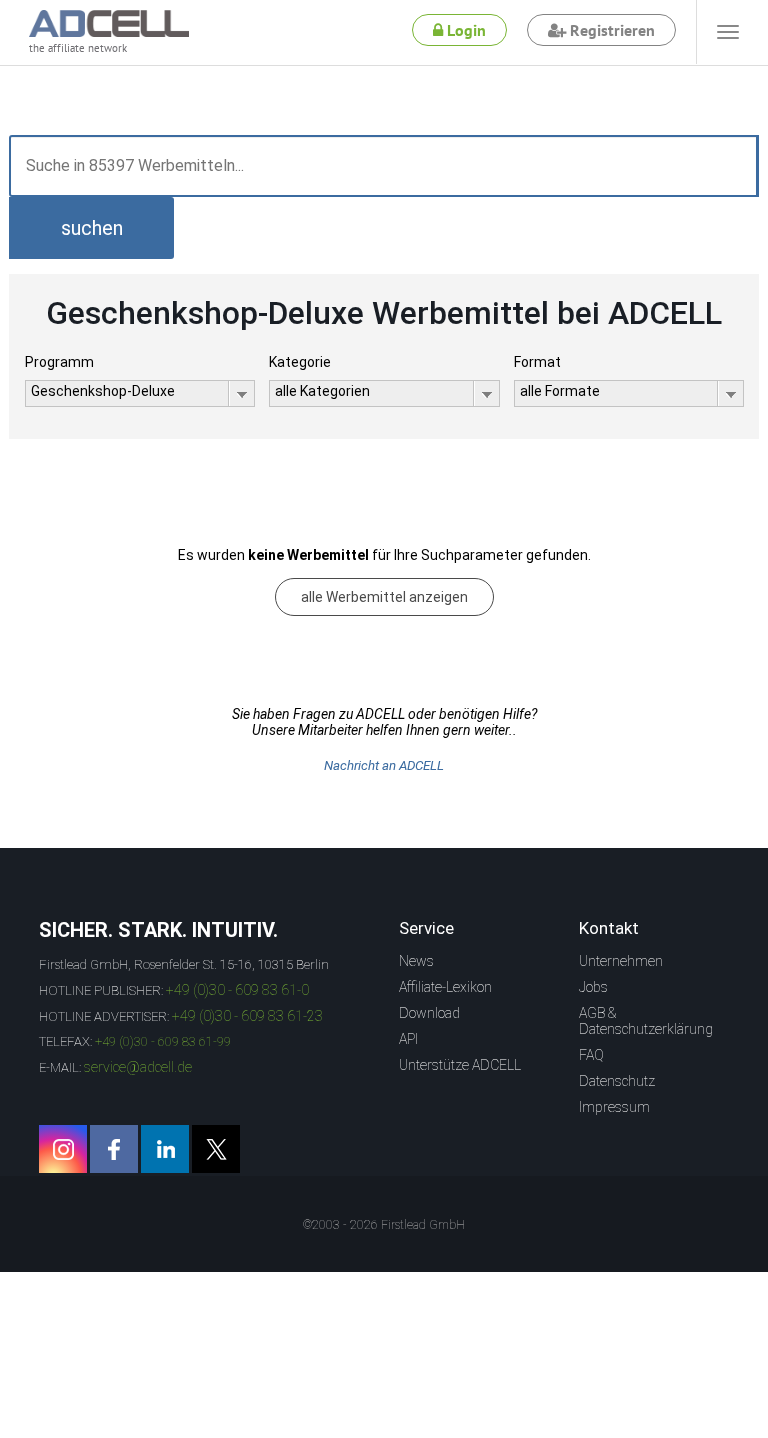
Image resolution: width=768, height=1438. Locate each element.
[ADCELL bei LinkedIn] (165, 1149)
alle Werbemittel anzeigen (384, 597)
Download (429, 1013)
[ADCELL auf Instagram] (63, 1149)
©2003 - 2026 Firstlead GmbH (384, 1225)
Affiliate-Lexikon (445, 987)
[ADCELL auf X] (216, 1149)
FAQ (591, 1055)
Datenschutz (617, 1081)
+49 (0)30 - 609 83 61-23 (247, 1016)
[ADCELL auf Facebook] (114, 1149)
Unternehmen (621, 961)
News (416, 961)
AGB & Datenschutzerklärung (646, 1021)
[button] (91, 228)
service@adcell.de (138, 1067)
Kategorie (300, 362)
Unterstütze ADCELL (460, 1065)
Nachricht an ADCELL (384, 765)
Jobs (593, 987)
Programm (59, 362)
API (408, 1039)
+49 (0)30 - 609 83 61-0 (237, 990)
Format (537, 362)
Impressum (614, 1107)
